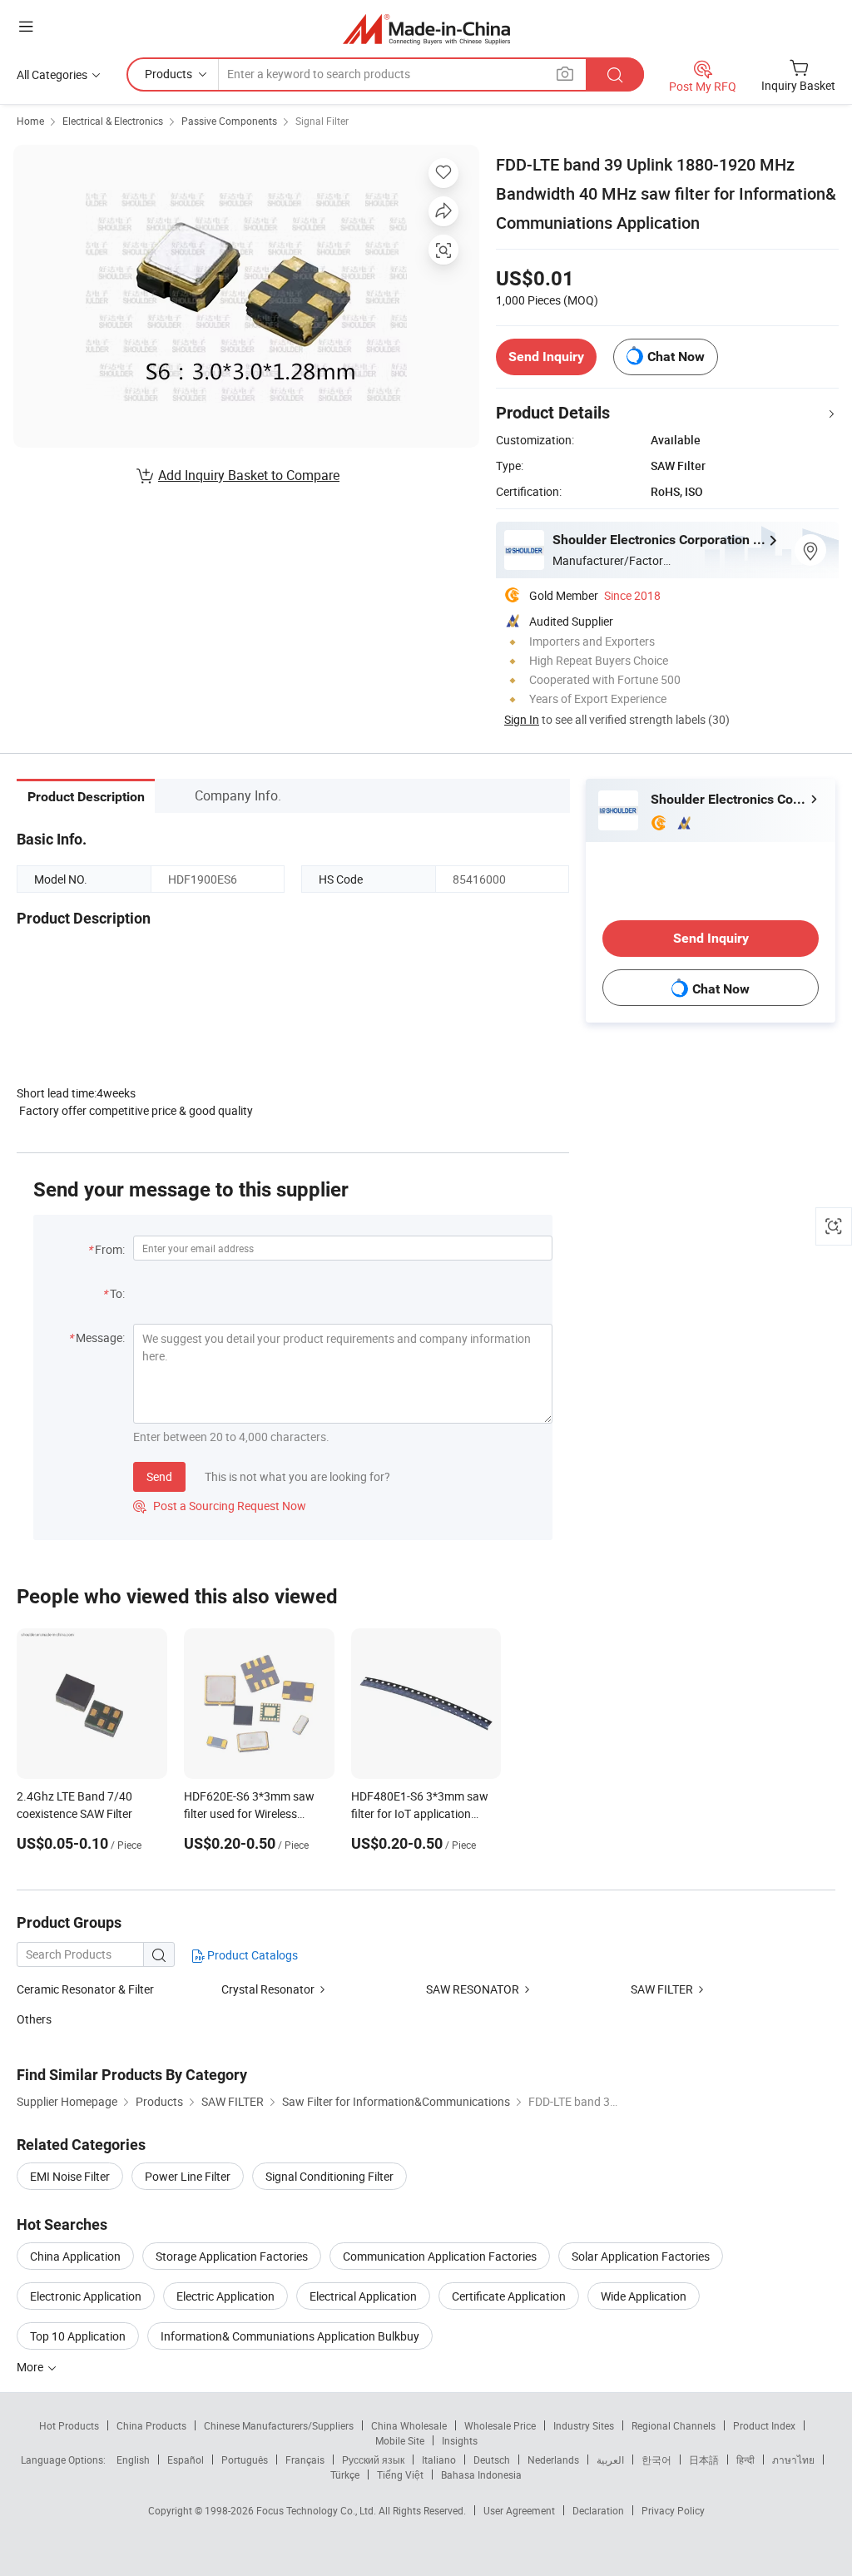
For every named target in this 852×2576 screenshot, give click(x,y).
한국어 (656, 2460)
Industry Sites (584, 2425)
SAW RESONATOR (473, 1989)
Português (245, 2460)
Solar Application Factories (641, 2256)
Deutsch (492, 2460)
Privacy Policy (673, 2510)
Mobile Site (400, 2440)
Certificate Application (509, 2296)
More (31, 2367)
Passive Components (229, 121)
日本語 (704, 2460)
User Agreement (519, 2510)
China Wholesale (409, 2425)
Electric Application (225, 2296)
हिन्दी (745, 2460)
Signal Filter (322, 121)
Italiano (439, 2460)
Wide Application (644, 2296)
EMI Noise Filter (70, 2176)
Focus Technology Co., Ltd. (317, 2510)
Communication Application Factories (440, 2256)
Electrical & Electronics (113, 121)
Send (159, 1476)
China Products (151, 2425)
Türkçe (345, 2474)
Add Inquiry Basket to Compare (249, 475)
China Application (75, 2256)
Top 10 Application (78, 2336)
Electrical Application (363, 2296)
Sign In (522, 719)
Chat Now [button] (676, 357)
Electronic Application (86, 2296)
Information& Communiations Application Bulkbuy (290, 2336)
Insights (460, 2440)
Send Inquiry (546, 357)
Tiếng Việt (400, 2474)
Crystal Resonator (268, 1989)
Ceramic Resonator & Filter (85, 1989)
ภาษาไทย (793, 2460)
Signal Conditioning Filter (329, 2176)
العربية (610, 2460)
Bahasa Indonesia (481, 2474)
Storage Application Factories (232, 2256)
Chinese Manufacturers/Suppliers (279, 2425)
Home (30, 121)
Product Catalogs (251, 1955)
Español (186, 2460)
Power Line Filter (188, 2176)
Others (34, 2019)
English (133, 2460)
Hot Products (69, 2425)
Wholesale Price (500, 2425)
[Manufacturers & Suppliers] (426, 29)
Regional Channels (674, 2425)
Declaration (598, 2510)
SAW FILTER (663, 1989)
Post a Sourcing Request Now (220, 1506)
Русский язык (373, 2460)
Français (305, 2460)
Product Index (764, 2425)
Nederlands (553, 2460)
